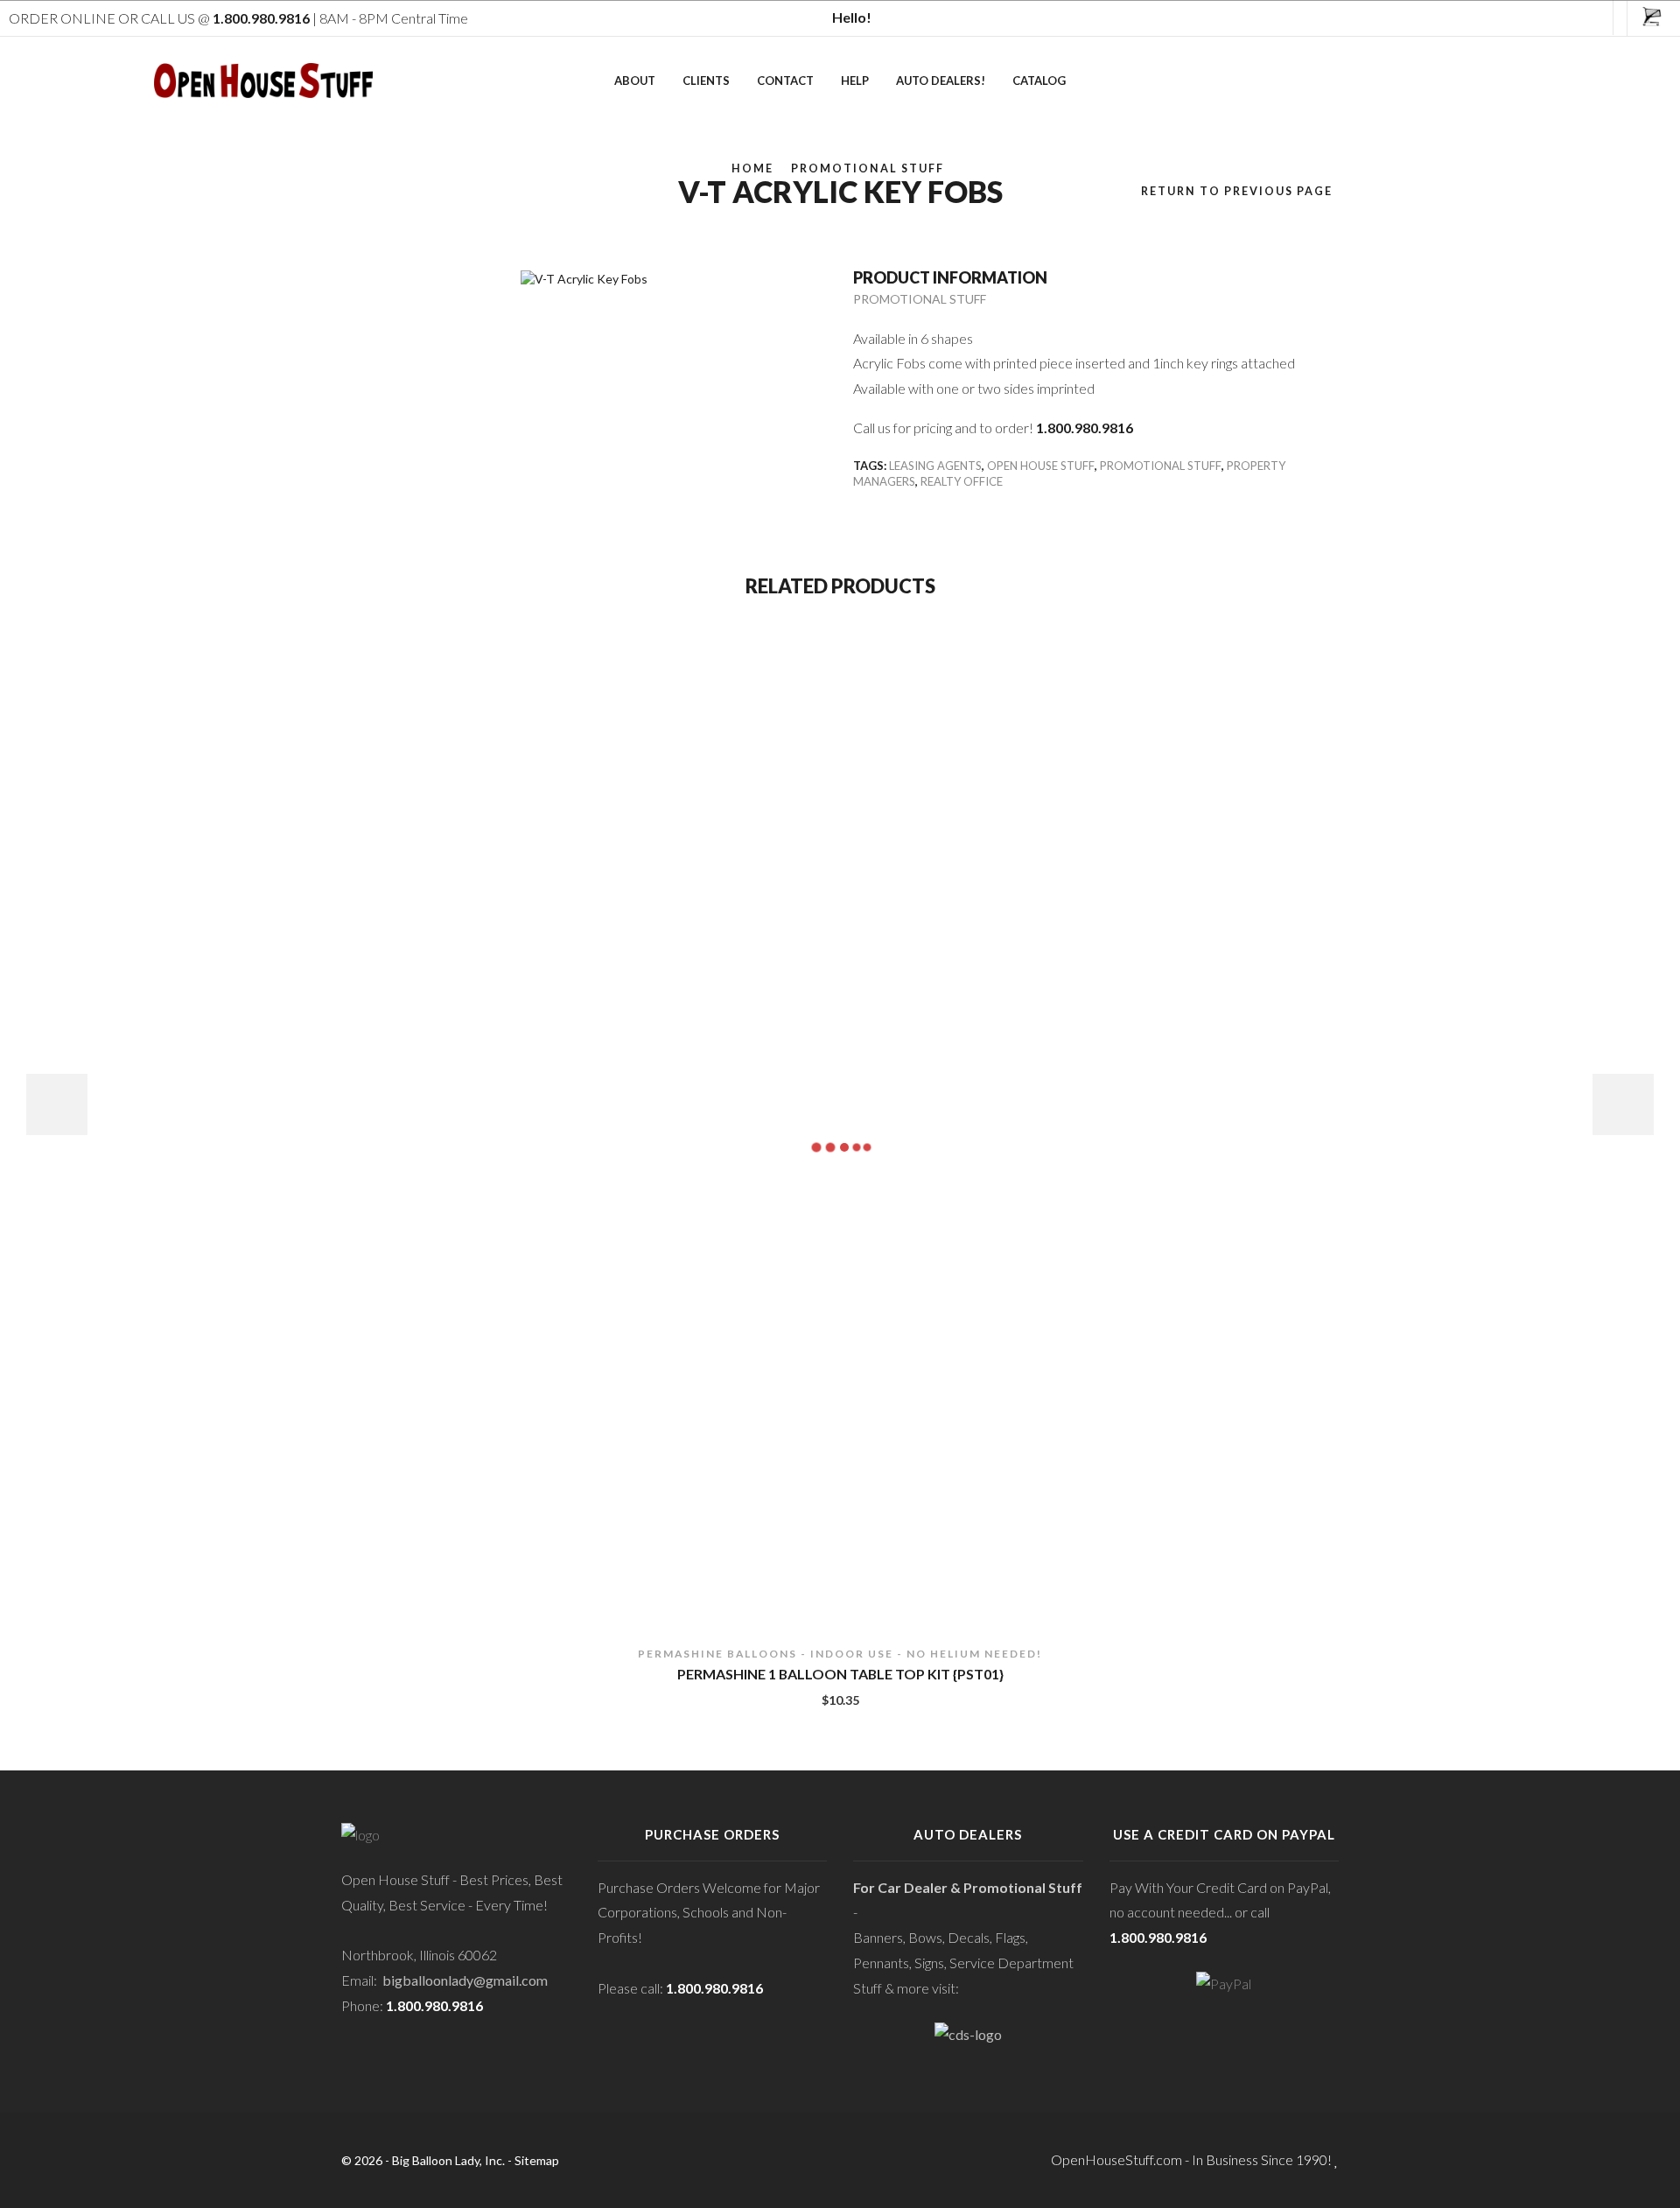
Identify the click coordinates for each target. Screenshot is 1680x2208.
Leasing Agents (935, 466)
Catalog (1039, 81)
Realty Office (962, 481)
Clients (706, 81)
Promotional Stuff (868, 168)
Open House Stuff (1041, 466)
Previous (57, 1104)
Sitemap (537, 2160)
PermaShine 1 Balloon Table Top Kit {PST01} (840, 1674)
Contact (785, 81)
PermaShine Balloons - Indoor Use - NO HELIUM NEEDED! (840, 1654)
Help (855, 81)
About (635, 81)
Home (752, 168)
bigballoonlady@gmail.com (465, 1980)
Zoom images (378, 238)
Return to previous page (1237, 191)
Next (1623, 1104)
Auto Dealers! (941, 81)
